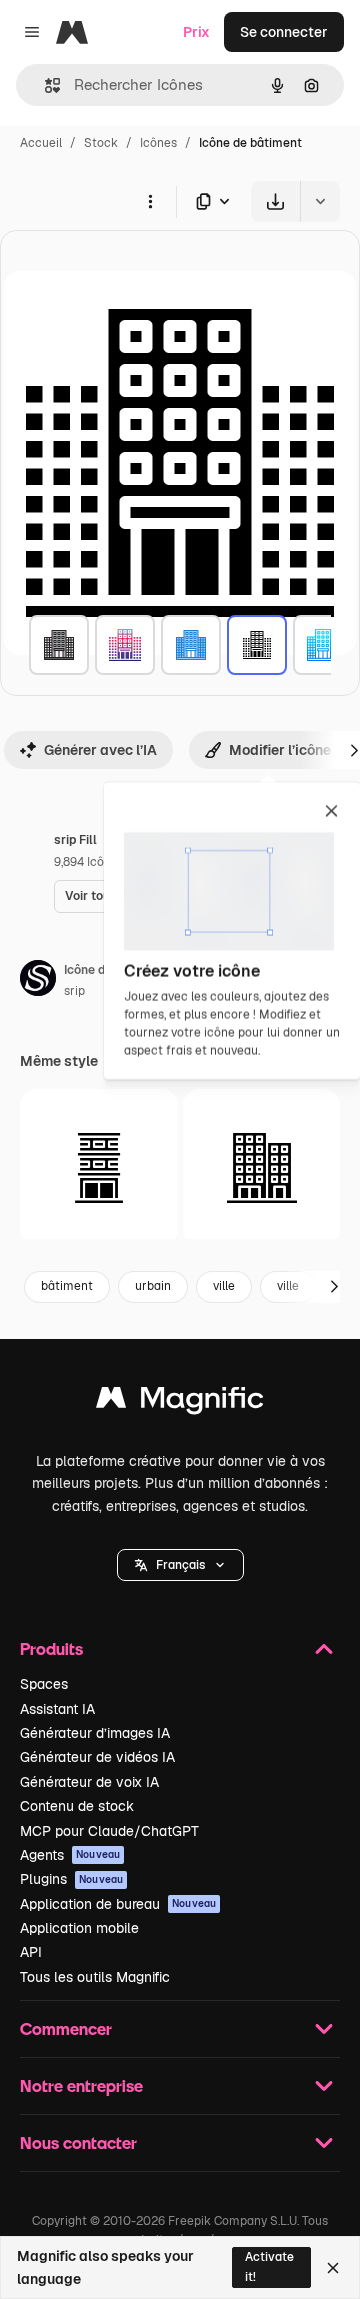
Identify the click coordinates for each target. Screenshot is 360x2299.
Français (180, 1565)
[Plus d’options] (150, 201)
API (31, 1952)
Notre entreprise (81, 2085)
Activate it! (269, 2266)
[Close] (333, 2268)
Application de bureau (118, 1904)
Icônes (158, 143)
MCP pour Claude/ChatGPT (109, 1831)
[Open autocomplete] (44, 85)
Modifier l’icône (280, 750)
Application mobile (79, 1928)
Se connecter (284, 32)
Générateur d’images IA (95, 1733)
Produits (51, 1648)
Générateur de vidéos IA (97, 1757)
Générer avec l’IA (100, 750)
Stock (101, 143)
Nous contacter (78, 2142)
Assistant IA (57, 1709)
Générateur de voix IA (89, 1782)
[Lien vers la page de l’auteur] (38, 981)
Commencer (66, 2028)
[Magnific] (180, 1402)
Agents (70, 1855)
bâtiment (67, 1286)
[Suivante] (334, 1287)
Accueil (41, 143)
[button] (180, 1565)
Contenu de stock (77, 1806)
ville (224, 1286)
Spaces (44, 1684)
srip (74, 991)
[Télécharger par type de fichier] (214, 201)
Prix (196, 32)
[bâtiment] (59, 645)
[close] (331, 812)
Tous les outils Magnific (95, 1977)
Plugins (71, 1879)
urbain (153, 1286)
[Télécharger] (275, 201)
